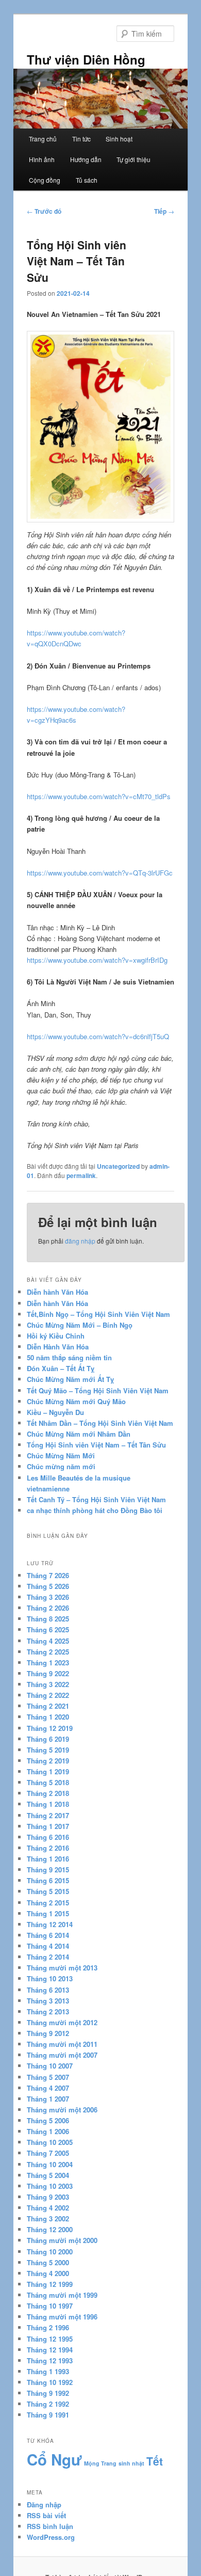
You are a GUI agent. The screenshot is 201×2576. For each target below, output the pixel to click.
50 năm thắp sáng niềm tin (69, 1357)
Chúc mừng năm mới (61, 1466)
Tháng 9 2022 (48, 1673)
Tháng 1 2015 (48, 1913)
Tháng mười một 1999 (62, 2295)
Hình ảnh (42, 159)
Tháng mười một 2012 (62, 2022)
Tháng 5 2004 (48, 2175)
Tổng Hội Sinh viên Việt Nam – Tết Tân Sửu (96, 1445)
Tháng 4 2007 (48, 2088)
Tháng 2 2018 (48, 1793)
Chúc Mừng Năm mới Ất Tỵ (70, 1379)
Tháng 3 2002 (48, 2219)
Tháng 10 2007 (50, 2066)
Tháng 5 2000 (48, 2262)
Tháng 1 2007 (48, 2099)
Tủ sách (87, 180)
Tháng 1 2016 (48, 1859)
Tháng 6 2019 (48, 1739)
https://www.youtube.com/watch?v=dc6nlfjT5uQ (98, 1036)
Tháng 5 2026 (48, 1586)
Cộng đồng (45, 180)
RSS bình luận (50, 2526)
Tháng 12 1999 (50, 2284)
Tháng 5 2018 (48, 1782)
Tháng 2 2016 (48, 1848)
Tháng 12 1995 (50, 2339)
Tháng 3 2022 (48, 1684)
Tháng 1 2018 (48, 1804)
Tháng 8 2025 (48, 1619)
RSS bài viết (46, 2515)
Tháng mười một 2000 (62, 2240)
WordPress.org (51, 2537)
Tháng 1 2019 (48, 1771)
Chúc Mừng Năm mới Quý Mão (76, 1401)
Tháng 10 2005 (50, 2142)
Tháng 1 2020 (48, 1717)
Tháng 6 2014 (48, 1935)
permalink (81, 1175)
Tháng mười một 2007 (62, 2055)
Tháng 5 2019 (48, 1750)
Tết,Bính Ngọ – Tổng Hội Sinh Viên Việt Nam (98, 1314)
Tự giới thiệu (133, 159)
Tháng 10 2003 (50, 2186)
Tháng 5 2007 (48, 2077)
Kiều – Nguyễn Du (55, 1412)
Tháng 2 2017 (48, 1815)
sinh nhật (131, 2463)
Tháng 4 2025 (48, 1641)
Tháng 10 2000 (50, 2252)
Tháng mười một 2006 (62, 2110)
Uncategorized (118, 1166)
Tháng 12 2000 (50, 2229)
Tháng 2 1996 (48, 2327)
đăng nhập (80, 1241)
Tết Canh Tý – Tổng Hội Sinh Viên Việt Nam (96, 1499)
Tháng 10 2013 (50, 1978)
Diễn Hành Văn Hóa (58, 1347)
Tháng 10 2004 (50, 2164)
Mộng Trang (100, 2463)
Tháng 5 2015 (48, 1891)
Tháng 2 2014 (48, 1957)
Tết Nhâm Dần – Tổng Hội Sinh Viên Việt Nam (100, 1423)
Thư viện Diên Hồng (86, 59)
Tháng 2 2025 (48, 1652)
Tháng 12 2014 (50, 1924)
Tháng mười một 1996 (62, 2317)
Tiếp (164, 211)
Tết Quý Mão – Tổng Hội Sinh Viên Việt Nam (98, 1390)
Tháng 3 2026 (48, 1597)
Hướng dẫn (86, 159)
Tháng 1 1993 (48, 2371)
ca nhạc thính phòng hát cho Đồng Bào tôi (95, 1510)
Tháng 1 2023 (48, 1663)
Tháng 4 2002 (48, 2208)
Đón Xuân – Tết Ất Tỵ (61, 1368)
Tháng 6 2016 (48, 1837)
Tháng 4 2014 (48, 1946)
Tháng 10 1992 (50, 2382)
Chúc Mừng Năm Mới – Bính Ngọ (80, 1325)
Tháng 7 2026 (48, 1575)
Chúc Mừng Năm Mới (61, 1456)
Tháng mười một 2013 (62, 1968)
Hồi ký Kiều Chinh (56, 1336)
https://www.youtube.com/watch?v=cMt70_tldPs (99, 796)
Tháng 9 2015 (48, 1870)
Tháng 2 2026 (48, 1608)
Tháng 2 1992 (48, 2404)
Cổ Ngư (54, 2459)
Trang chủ (43, 139)
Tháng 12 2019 (50, 1728)
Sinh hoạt (119, 139)
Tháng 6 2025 (48, 1629)
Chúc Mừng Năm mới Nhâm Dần (79, 1434)
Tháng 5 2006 (48, 2120)
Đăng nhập (44, 2505)
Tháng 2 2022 (48, 1695)
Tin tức (81, 139)
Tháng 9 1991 (48, 2415)
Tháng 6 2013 (48, 1990)
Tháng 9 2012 (48, 2033)
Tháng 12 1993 (50, 2360)
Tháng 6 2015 (48, 1880)
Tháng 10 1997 (50, 2306)
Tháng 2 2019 (48, 1761)
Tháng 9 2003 (48, 2197)
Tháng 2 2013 (48, 2011)
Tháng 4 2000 (48, 2273)
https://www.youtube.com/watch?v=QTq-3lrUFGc (100, 873)
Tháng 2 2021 (48, 1706)
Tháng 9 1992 (48, 2393)
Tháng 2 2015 (48, 1903)
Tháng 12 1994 (50, 2350)
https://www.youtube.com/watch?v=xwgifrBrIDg (97, 960)
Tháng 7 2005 (48, 2153)
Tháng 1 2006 (48, 2131)
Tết (155, 2461)
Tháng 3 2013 (48, 2001)
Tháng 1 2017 (48, 1826)
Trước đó (44, 211)
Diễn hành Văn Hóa (57, 1292)
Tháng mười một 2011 (62, 2044)
